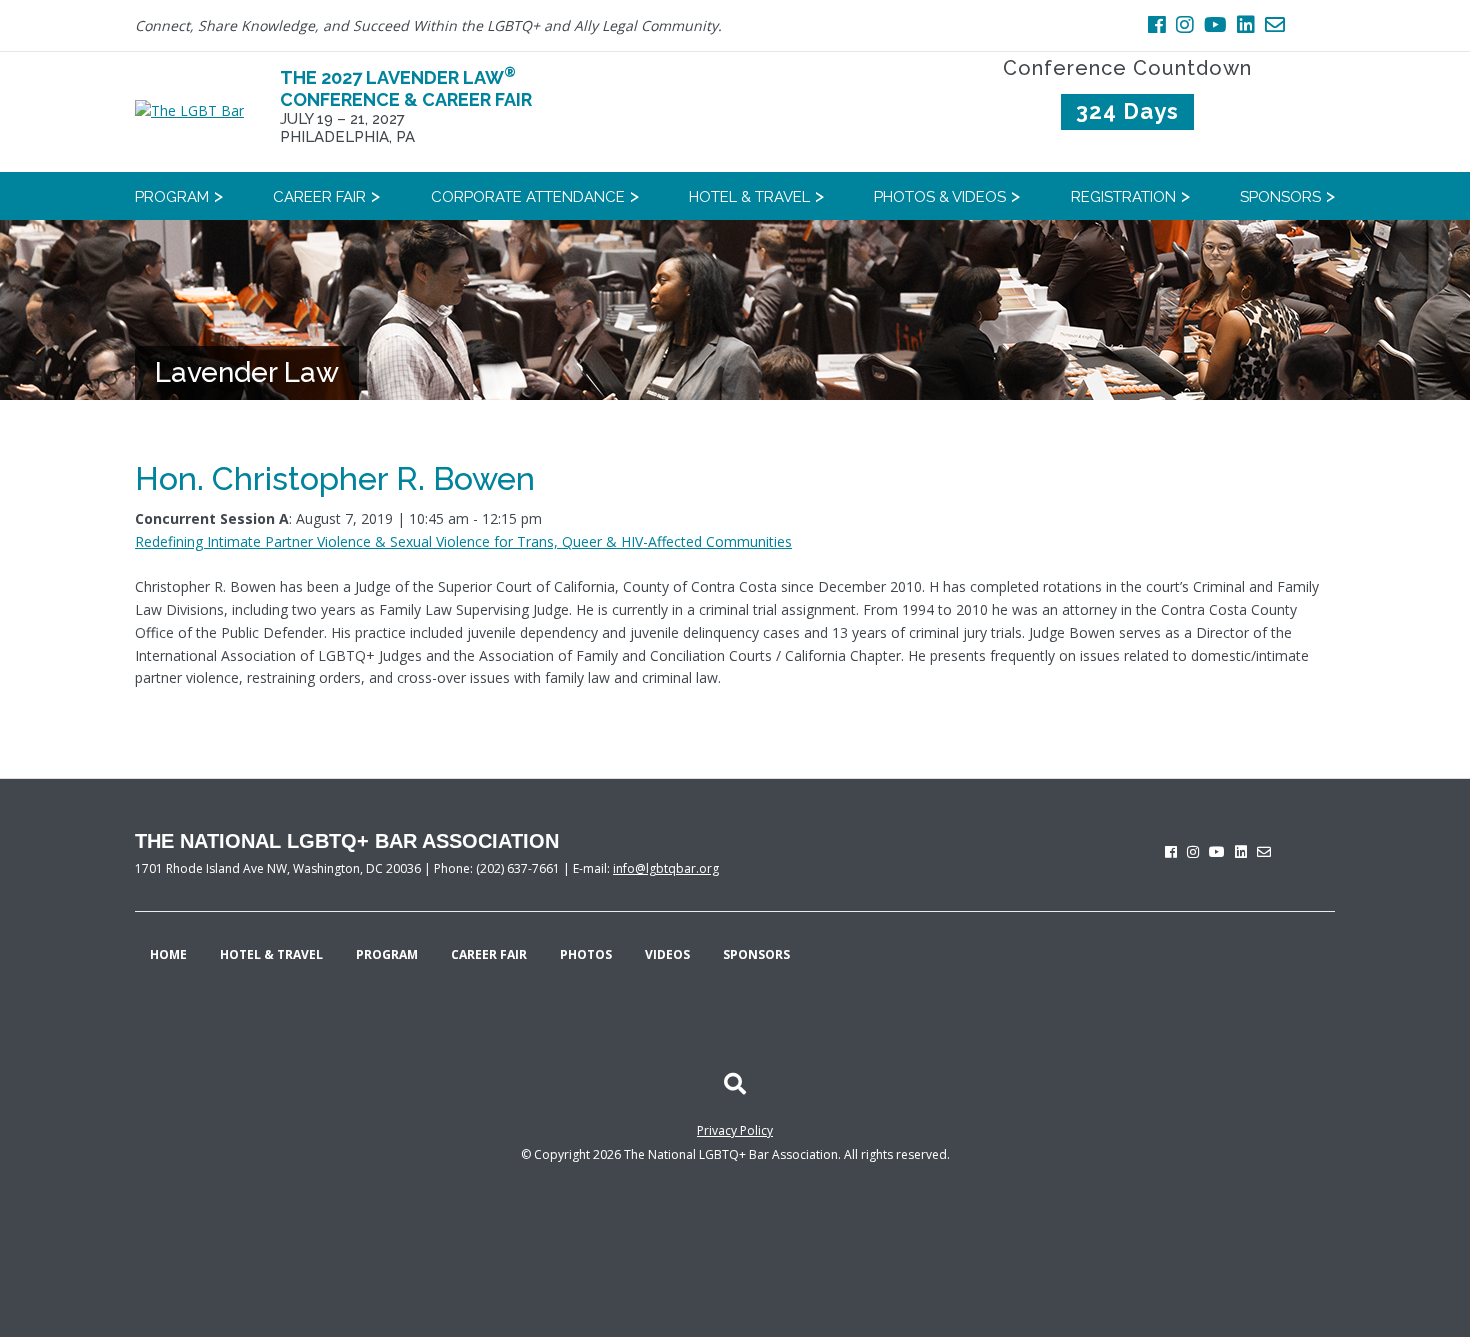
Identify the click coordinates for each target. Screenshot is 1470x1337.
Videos (667, 954)
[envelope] (1264, 851)
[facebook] (1171, 851)
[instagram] (1193, 851)
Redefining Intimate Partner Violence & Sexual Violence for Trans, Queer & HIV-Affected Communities (463, 541)
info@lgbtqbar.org (666, 868)
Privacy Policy (735, 1130)
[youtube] (1217, 851)
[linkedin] (1241, 851)
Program (387, 954)
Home (168, 954)
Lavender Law (247, 372)
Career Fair (489, 954)
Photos (586, 954)
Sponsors (756, 954)
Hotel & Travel (271, 954)
